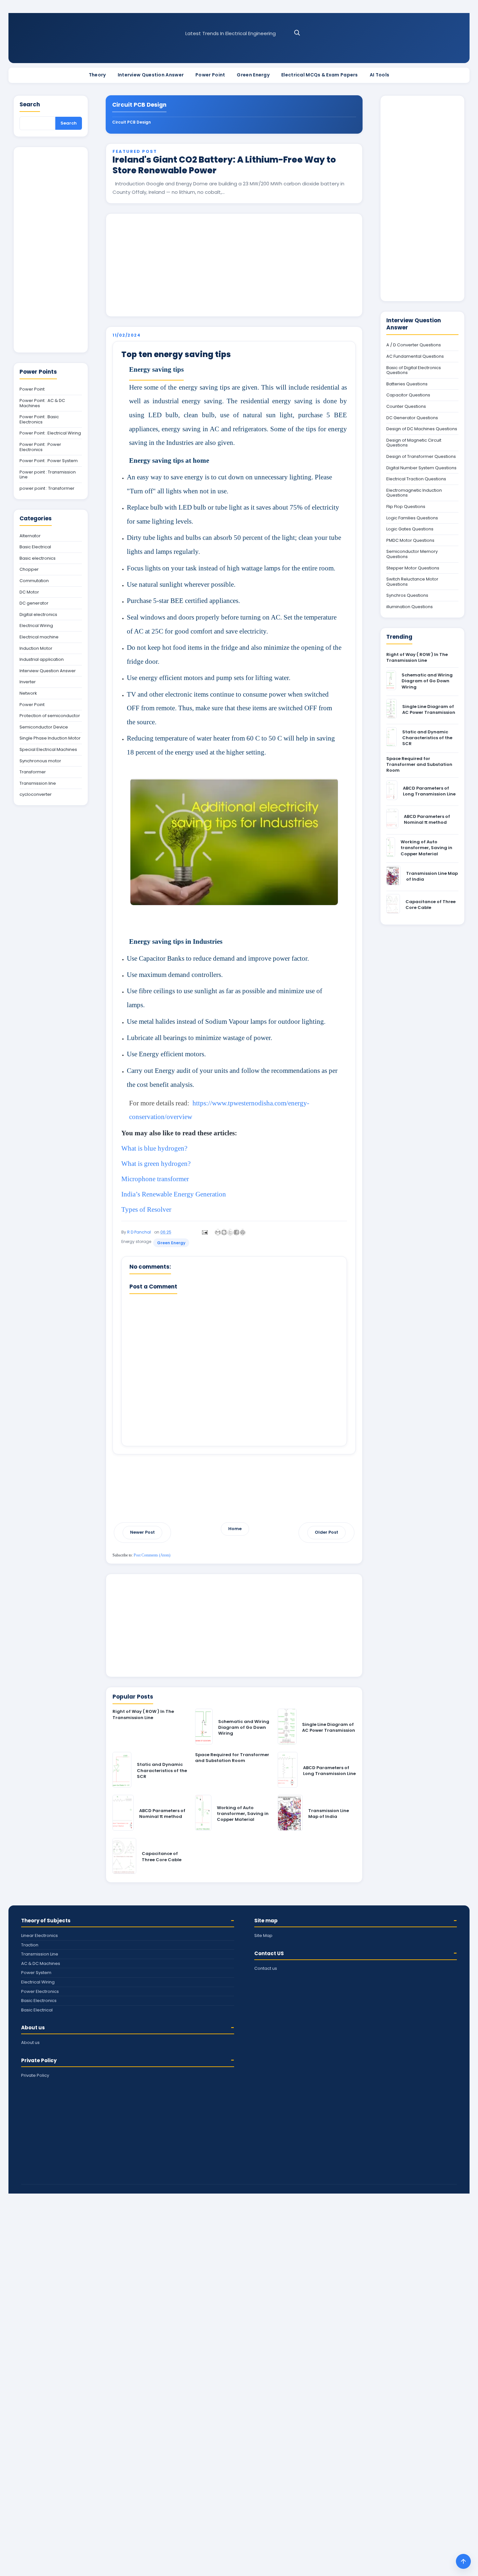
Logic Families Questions (412, 518)
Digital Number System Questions (421, 468)
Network (28, 693)
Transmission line (38, 783)
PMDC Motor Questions (410, 541)
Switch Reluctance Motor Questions (412, 582)
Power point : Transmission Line (48, 475)
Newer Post (142, 1532)
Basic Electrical (35, 547)
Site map (266, 1921)
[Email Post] (204, 1232)
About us (33, 2028)
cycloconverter (36, 794)
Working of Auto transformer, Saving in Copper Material (243, 1814)
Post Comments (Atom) (152, 1555)
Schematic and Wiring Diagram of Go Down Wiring (244, 1727)
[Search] (297, 33)
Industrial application (42, 660)
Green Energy (253, 75)
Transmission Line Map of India (329, 1814)
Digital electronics (38, 615)
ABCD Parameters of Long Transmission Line (329, 1771)
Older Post (326, 1532)
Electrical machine (39, 637)
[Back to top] (463, 2561)
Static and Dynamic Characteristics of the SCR (162, 1770)
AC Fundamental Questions (415, 356)
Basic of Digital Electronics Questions (414, 370)
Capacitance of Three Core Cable (162, 1856)
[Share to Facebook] (236, 1232)
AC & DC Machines (41, 1963)
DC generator (34, 603)
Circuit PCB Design (132, 122)
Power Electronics (40, 1991)
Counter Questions (406, 407)
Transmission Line (40, 1954)
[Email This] (218, 1232)
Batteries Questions (407, 384)
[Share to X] (230, 1232)
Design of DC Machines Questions (422, 429)
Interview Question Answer (151, 75)
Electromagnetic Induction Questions (414, 493)
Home (235, 1529)
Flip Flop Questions (406, 507)
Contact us (266, 1968)
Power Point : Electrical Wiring (50, 433)
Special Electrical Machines (48, 750)
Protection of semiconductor (50, 716)
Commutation (34, 581)
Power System (36, 1973)
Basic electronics (38, 558)
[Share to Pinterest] (243, 1232)
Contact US (269, 1953)
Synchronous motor (40, 761)
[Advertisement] (234, 265)
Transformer (33, 772)
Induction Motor (36, 648)
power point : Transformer (47, 488)
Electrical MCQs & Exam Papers (320, 75)
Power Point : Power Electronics (40, 447)
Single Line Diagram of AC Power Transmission (329, 1727)
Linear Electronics (40, 1935)
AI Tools (379, 75)
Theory (97, 75)
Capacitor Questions (408, 395)
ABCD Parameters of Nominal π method (162, 1814)
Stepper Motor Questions (413, 568)
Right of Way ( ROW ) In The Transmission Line (143, 1714)
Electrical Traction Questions (416, 479)
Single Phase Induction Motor (50, 738)
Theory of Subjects (46, 1921)
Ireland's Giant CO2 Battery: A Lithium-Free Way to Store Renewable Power (224, 165)
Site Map (263, 1935)
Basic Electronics (39, 2001)
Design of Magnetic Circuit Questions (414, 443)
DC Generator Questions (412, 418)
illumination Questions (410, 607)
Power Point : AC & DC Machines (42, 403)
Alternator (30, 536)
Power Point (210, 75)
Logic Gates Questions (410, 529)
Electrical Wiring (36, 626)
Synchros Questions (407, 595)
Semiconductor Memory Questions (412, 554)
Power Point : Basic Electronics (39, 419)
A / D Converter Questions (414, 345)
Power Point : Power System (49, 461)
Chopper (29, 569)
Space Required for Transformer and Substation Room (232, 1758)
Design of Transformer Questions (421, 457)
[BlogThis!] (224, 1232)
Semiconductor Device (44, 727)
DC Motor (29, 592)
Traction (30, 1945)
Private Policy (39, 2060)
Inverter (28, 682)
